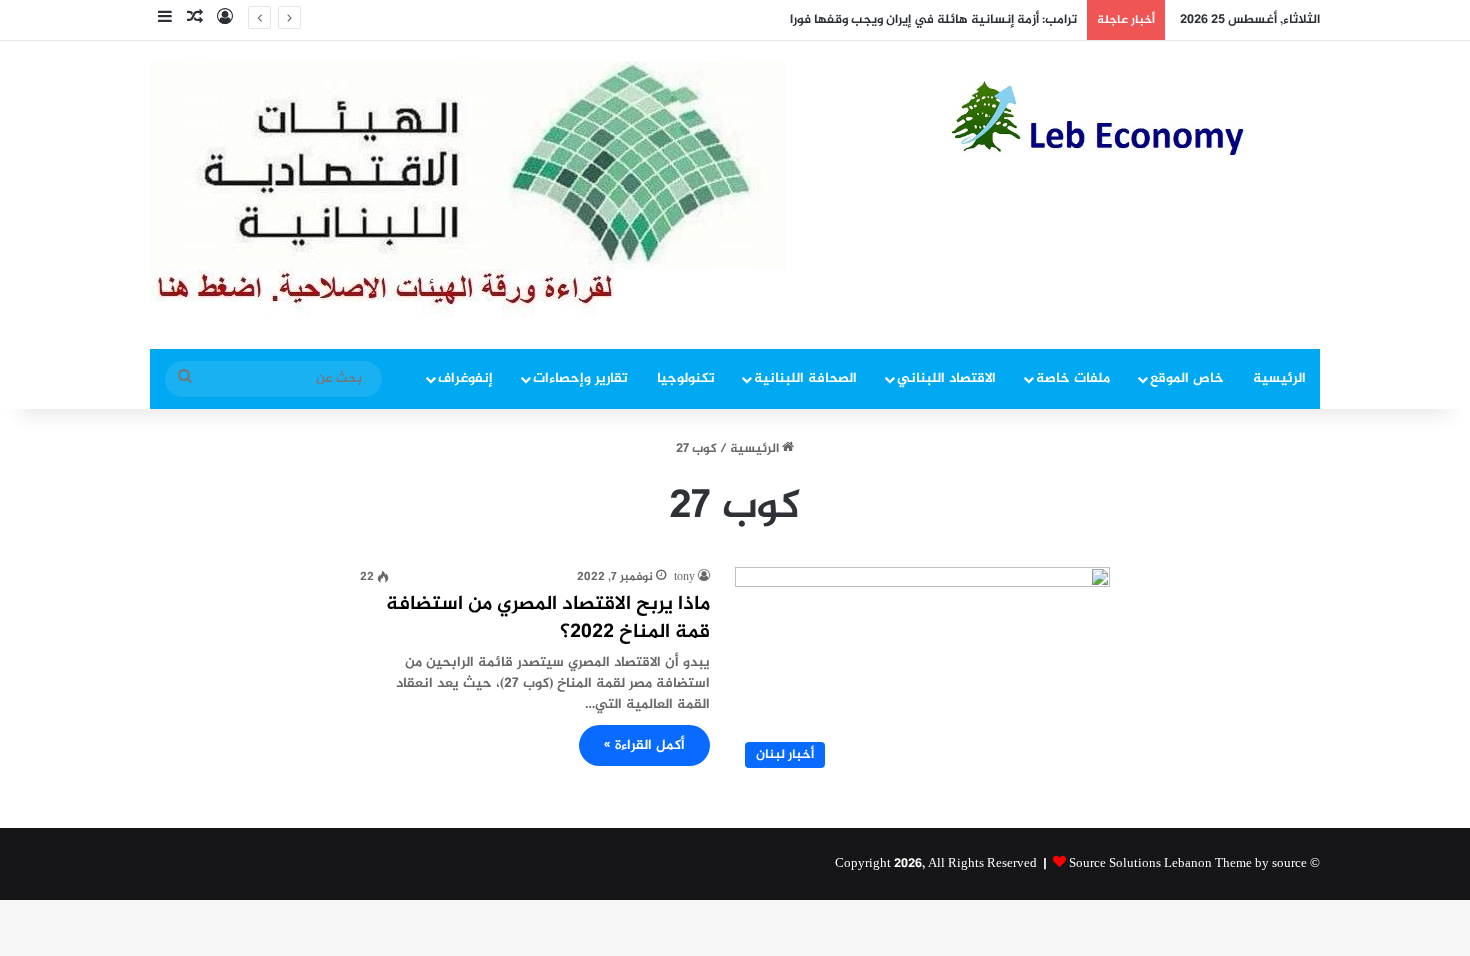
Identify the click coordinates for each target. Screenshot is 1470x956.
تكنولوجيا (686, 378)
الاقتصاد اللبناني (946, 378)
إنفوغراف (465, 378)
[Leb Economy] (1135, 118)
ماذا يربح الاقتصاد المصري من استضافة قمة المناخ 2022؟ (548, 618)
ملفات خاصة (1073, 378)
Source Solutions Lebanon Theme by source (1188, 864)
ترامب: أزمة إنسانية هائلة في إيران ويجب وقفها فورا (933, 20)
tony (684, 577)
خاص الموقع (1187, 378)
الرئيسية (1279, 378)
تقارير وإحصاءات (580, 378)
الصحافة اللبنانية (805, 378)
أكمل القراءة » (644, 745)
